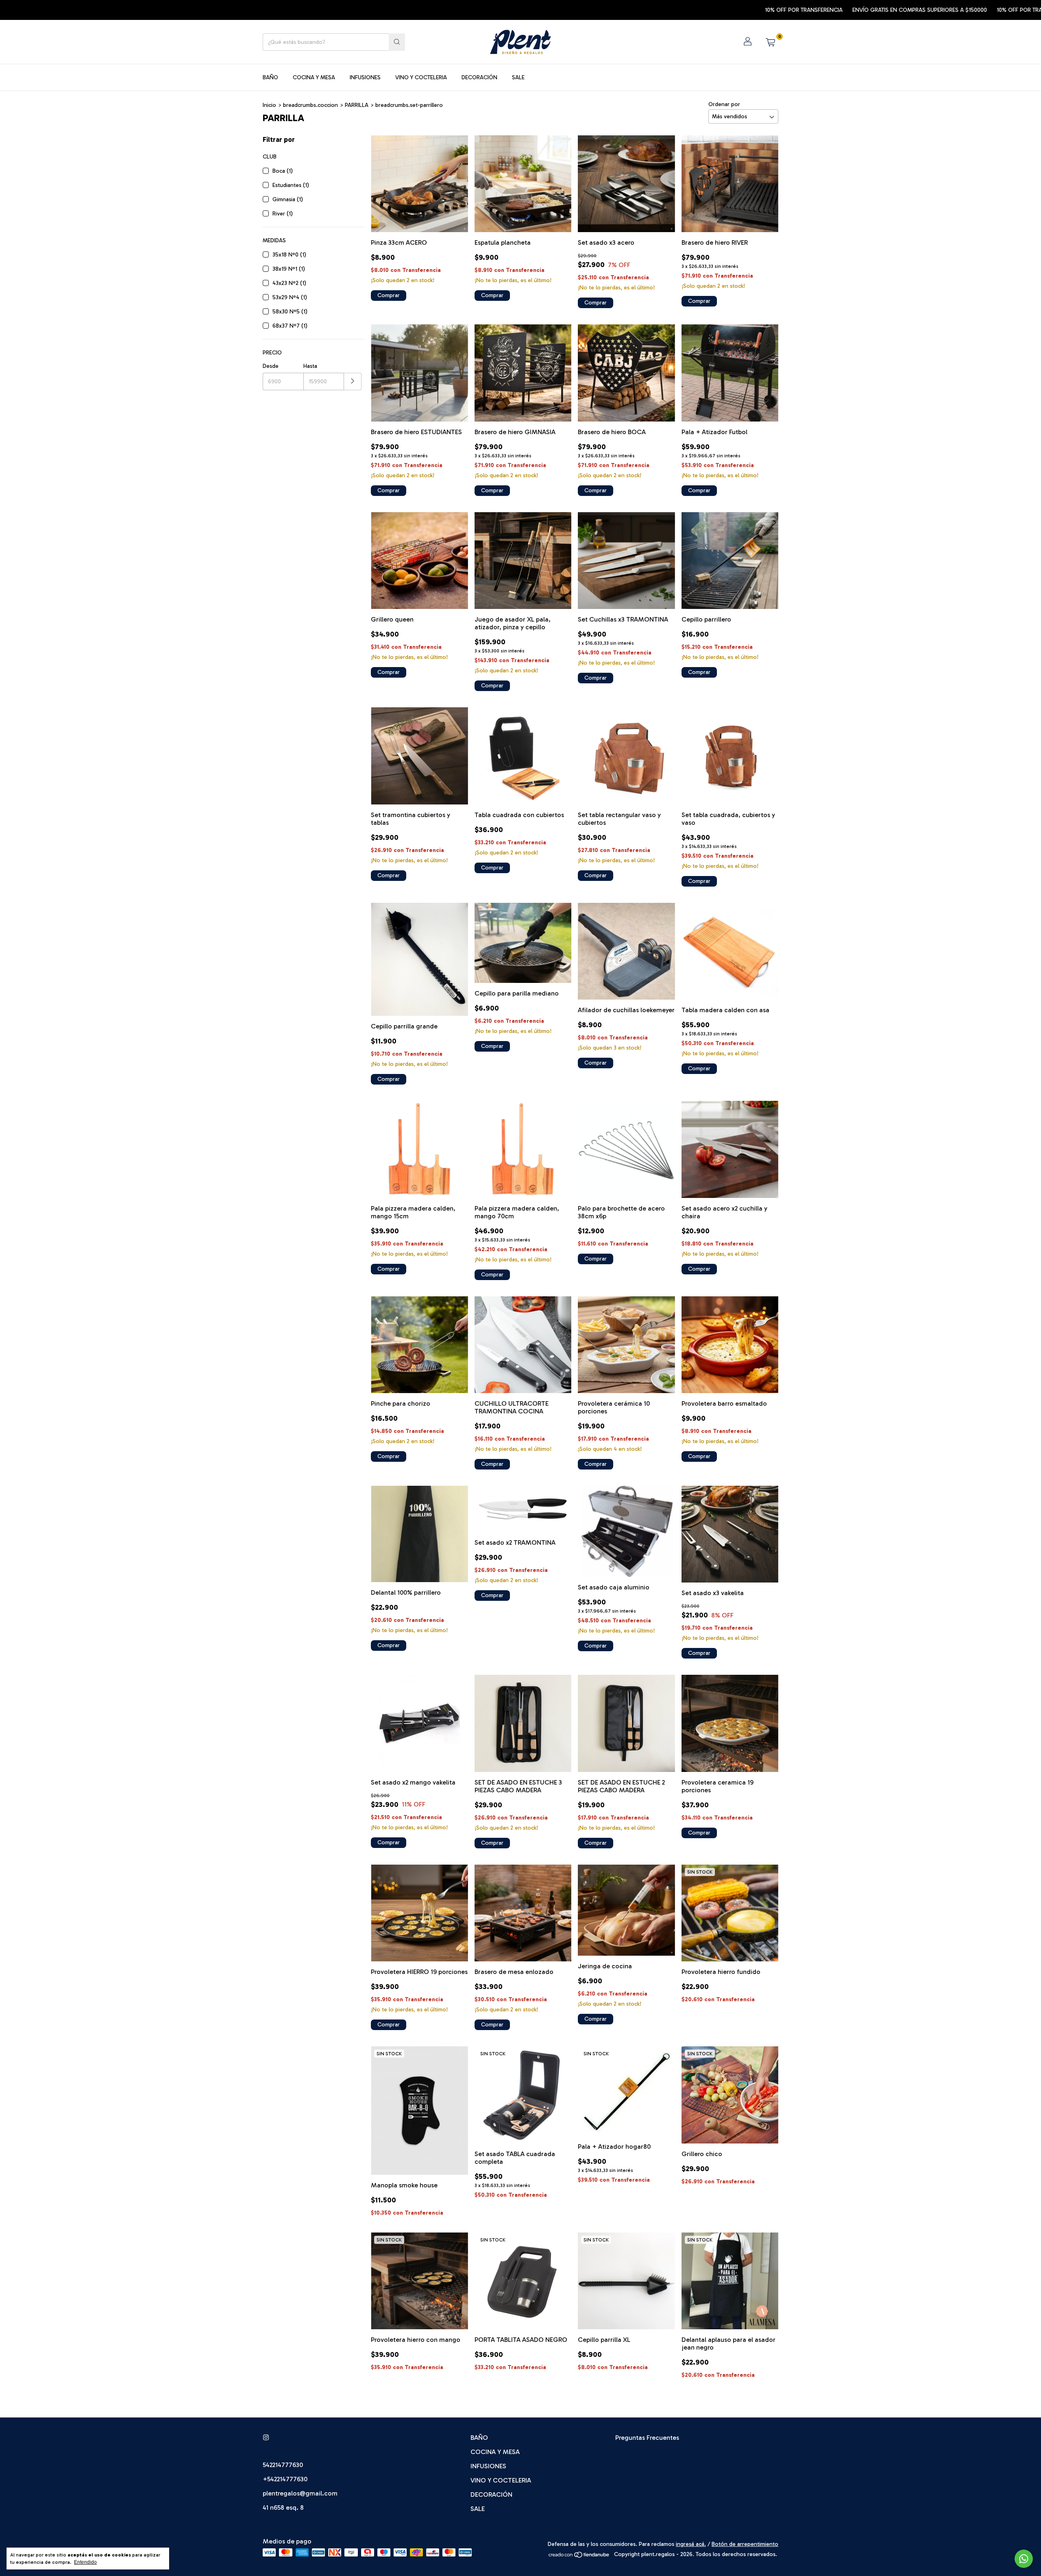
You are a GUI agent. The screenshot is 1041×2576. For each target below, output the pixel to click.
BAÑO (270, 77)
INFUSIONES (365, 77)
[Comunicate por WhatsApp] (1024, 2559)
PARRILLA (357, 105)
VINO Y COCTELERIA (421, 77)
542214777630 (283, 2465)
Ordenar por (724, 104)
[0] (770, 42)
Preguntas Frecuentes (647, 2438)
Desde (271, 366)
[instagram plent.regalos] (266, 2438)
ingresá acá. (691, 2544)
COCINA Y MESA (314, 77)
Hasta (310, 366)
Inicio (269, 105)
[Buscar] (397, 42)
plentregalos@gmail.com (300, 2493)
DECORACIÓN (479, 77)
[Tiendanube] (579, 2556)
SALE (518, 77)
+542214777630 (285, 2479)
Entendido (85, 2562)
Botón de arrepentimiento (745, 2544)
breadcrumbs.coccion (310, 105)
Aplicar (353, 382)
